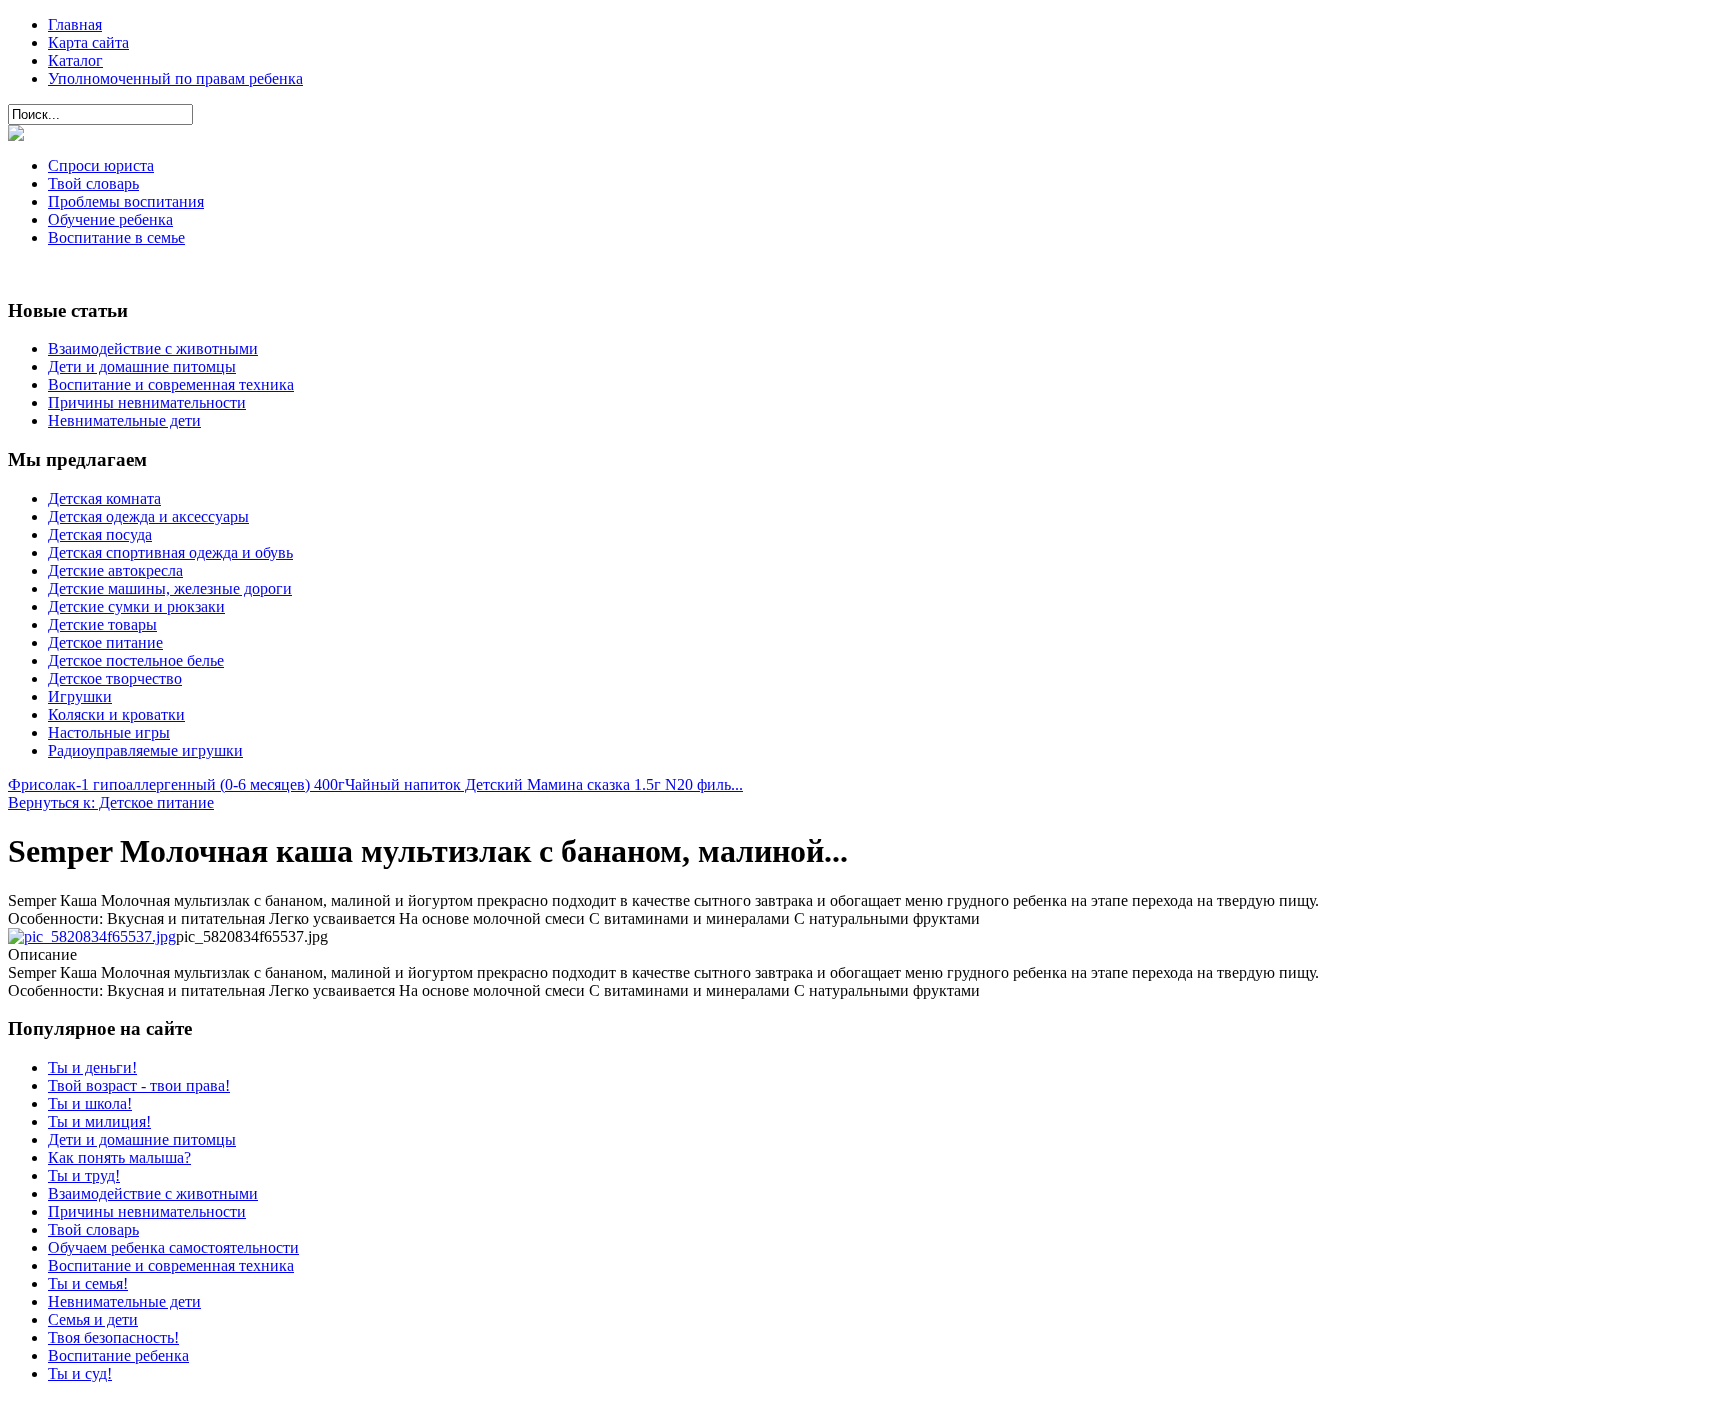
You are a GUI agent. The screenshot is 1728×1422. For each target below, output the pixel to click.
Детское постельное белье (136, 660)
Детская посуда (100, 534)
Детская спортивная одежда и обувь (170, 552)
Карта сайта (88, 42)
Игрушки (80, 696)
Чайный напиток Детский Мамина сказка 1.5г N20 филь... (544, 784)
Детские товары (102, 624)
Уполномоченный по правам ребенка (175, 78)
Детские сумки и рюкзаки (136, 606)
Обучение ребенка (110, 219)
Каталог (75, 60)
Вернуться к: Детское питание (111, 802)
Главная (75, 24)
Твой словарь (93, 183)
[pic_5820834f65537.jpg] (92, 936)
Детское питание (105, 642)
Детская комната (104, 498)
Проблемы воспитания (126, 201)
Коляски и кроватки (116, 714)
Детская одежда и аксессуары (148, 516)
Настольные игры (109, 732)
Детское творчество (115, 678)
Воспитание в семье (116, 237)
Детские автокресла (115, 570)
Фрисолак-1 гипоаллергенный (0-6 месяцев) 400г (176, 784)
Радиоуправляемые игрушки (145, 750)
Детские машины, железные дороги (170, 588)
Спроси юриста (101, 165)
